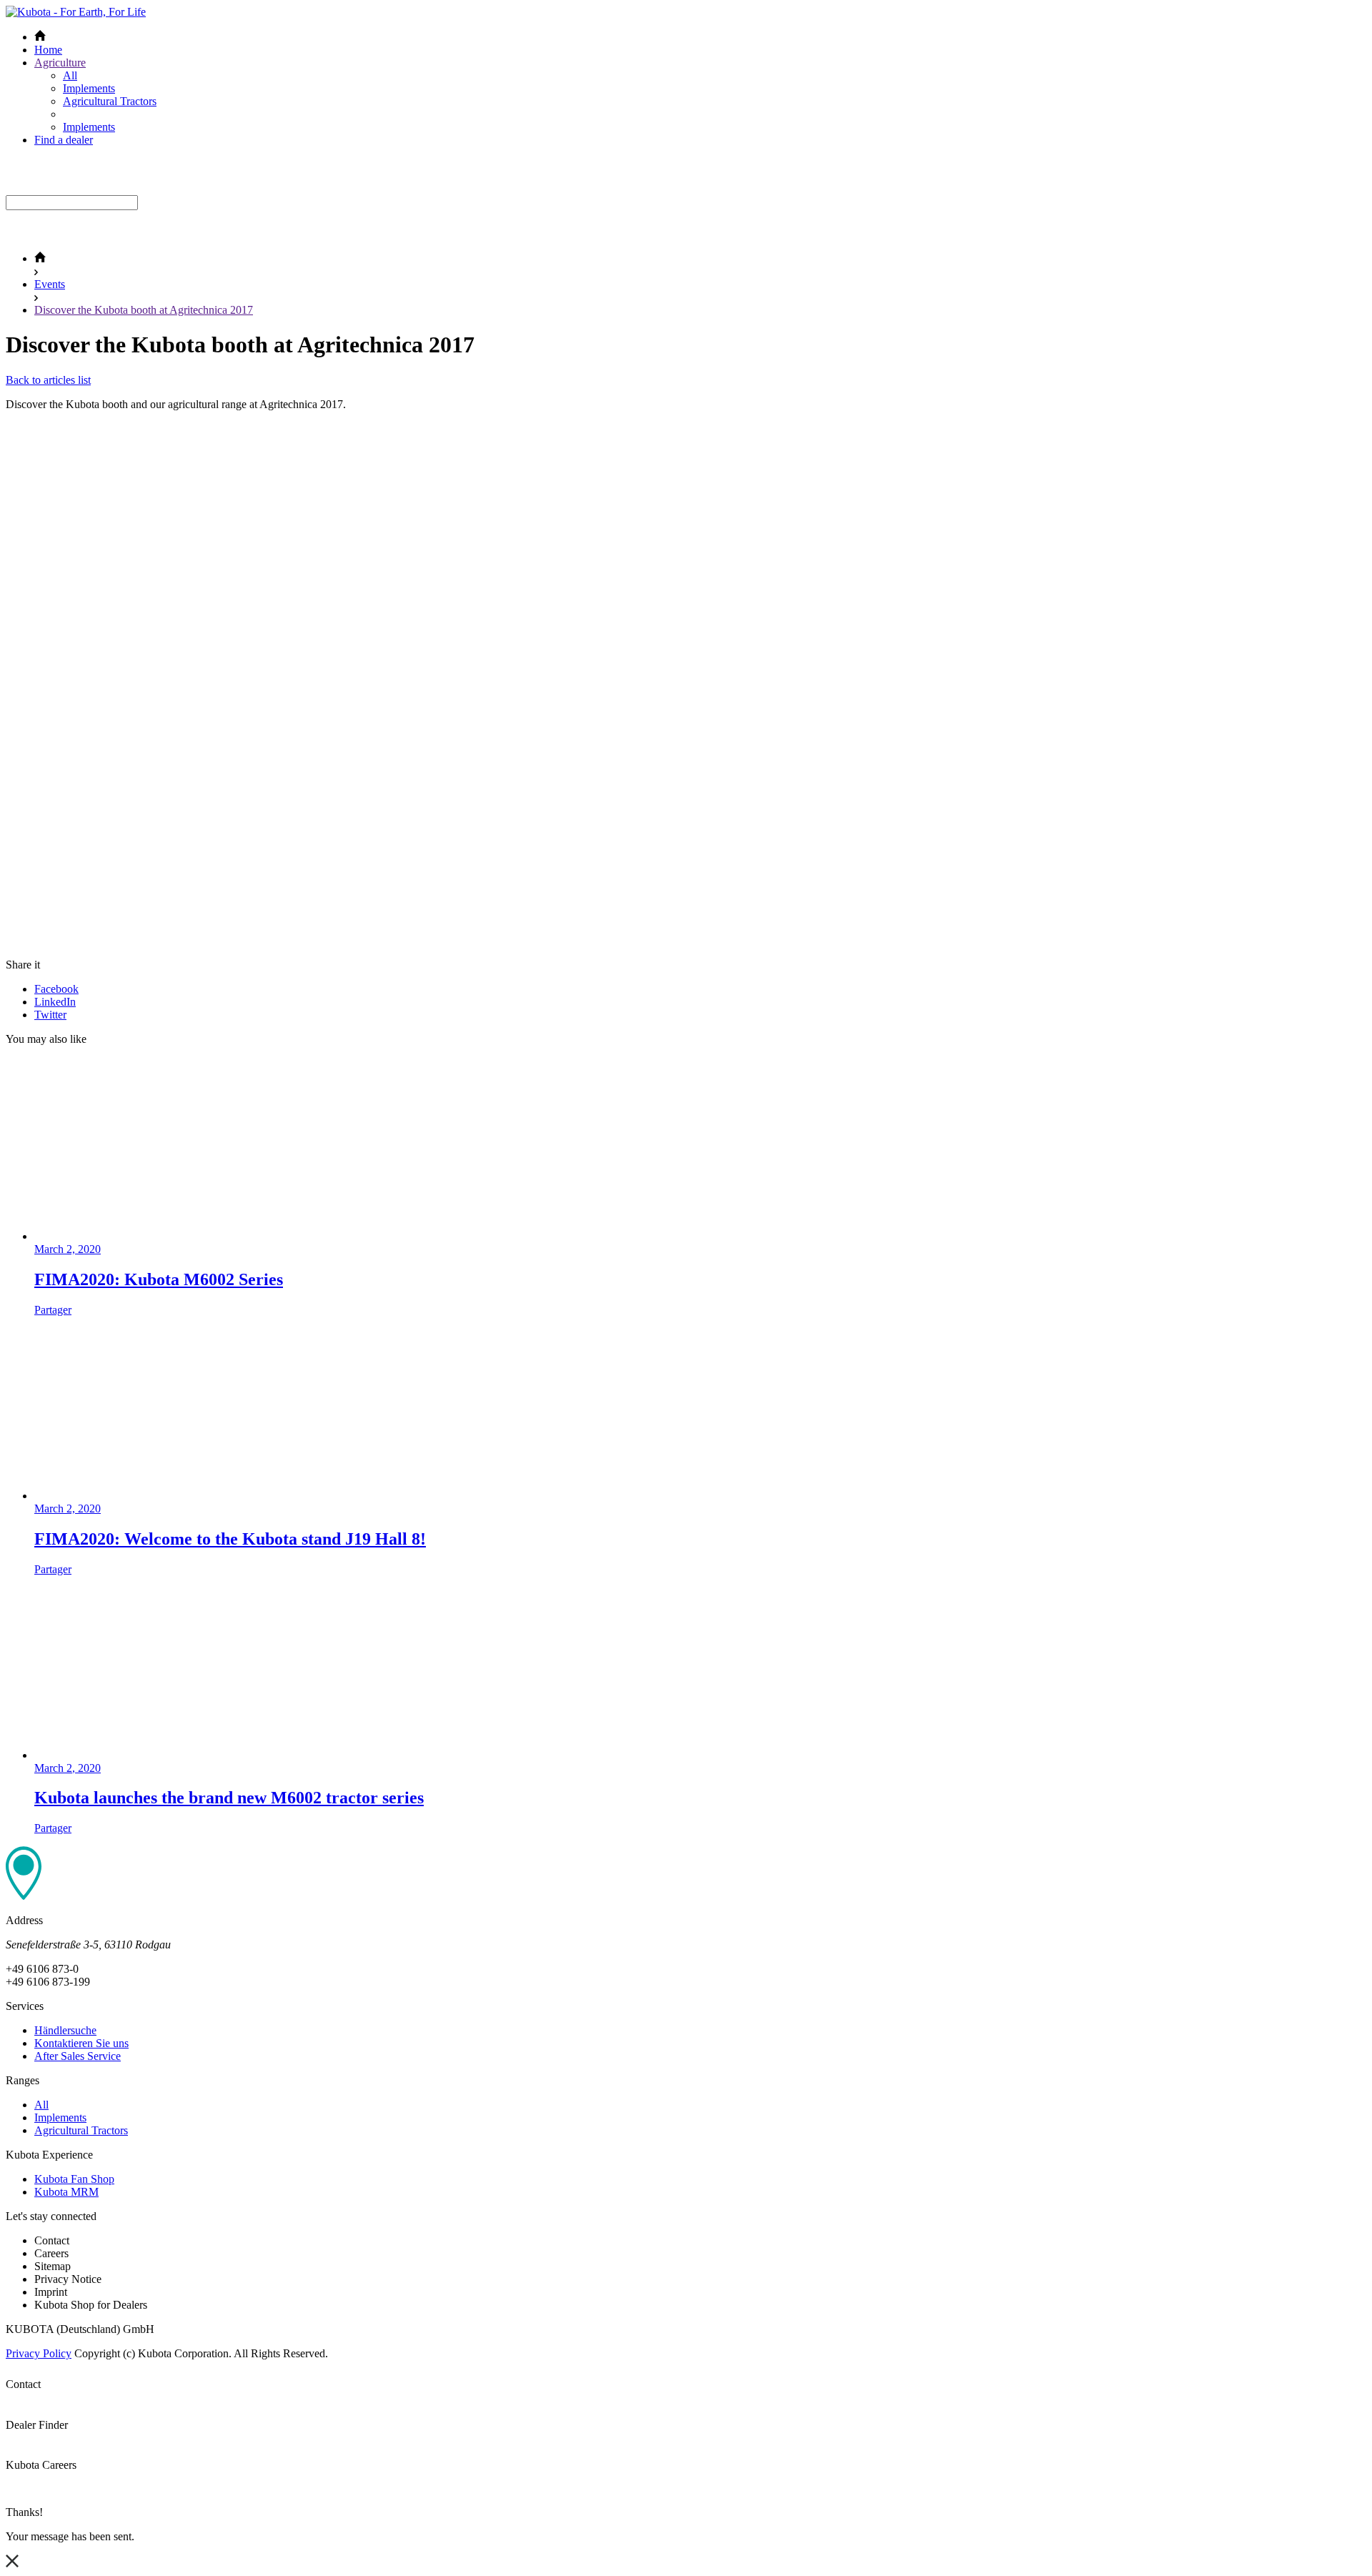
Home (48, 50)
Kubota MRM (66, 2192)
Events (50, 284)
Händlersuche (65, 2030)
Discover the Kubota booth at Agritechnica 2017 (144, 310)
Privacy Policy (39, 2353)
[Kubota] (76, 12)
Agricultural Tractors (110, 101)
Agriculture (60, 63)
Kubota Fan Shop (74, 2179)
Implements (89, 88)
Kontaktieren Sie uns (81, 2043)
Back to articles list (48, 380)
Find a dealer (64, 140)
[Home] (40, 258)
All (70, 75)
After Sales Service (78, 2056)
